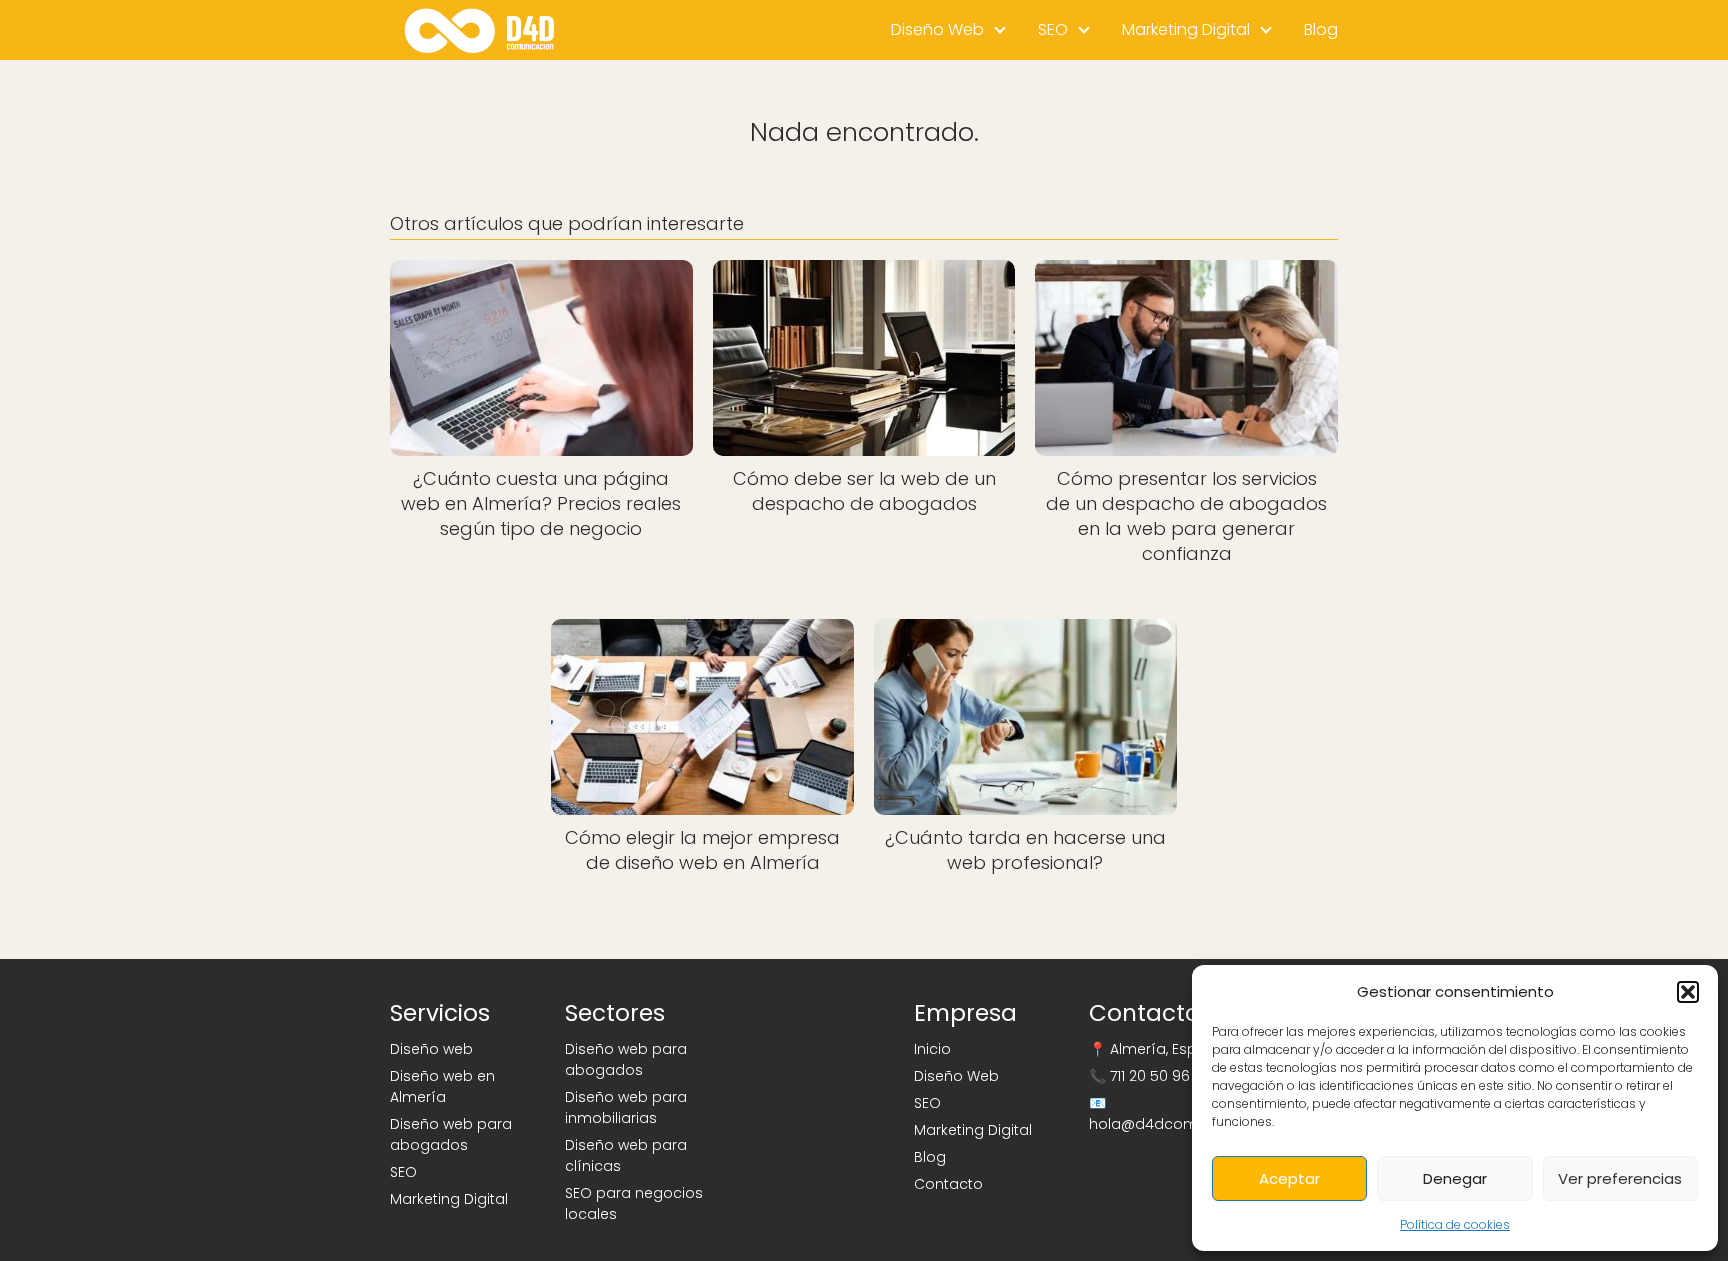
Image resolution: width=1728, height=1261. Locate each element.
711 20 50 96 (1150, 1076)
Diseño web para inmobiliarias (626, 1107)
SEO (1053, 29)
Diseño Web (937, 29)
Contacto (948, 1184)
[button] (1688, 992)
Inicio (932, 1049)
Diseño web (431, 1049)
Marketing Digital (1186, 29)
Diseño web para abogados (451, 1134)
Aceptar (1289, 1178)
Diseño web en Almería (442, 1086)
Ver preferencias (1620, 1178)
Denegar (1455, 1178)
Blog (1321, 29)
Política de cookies (1455, 1224)
